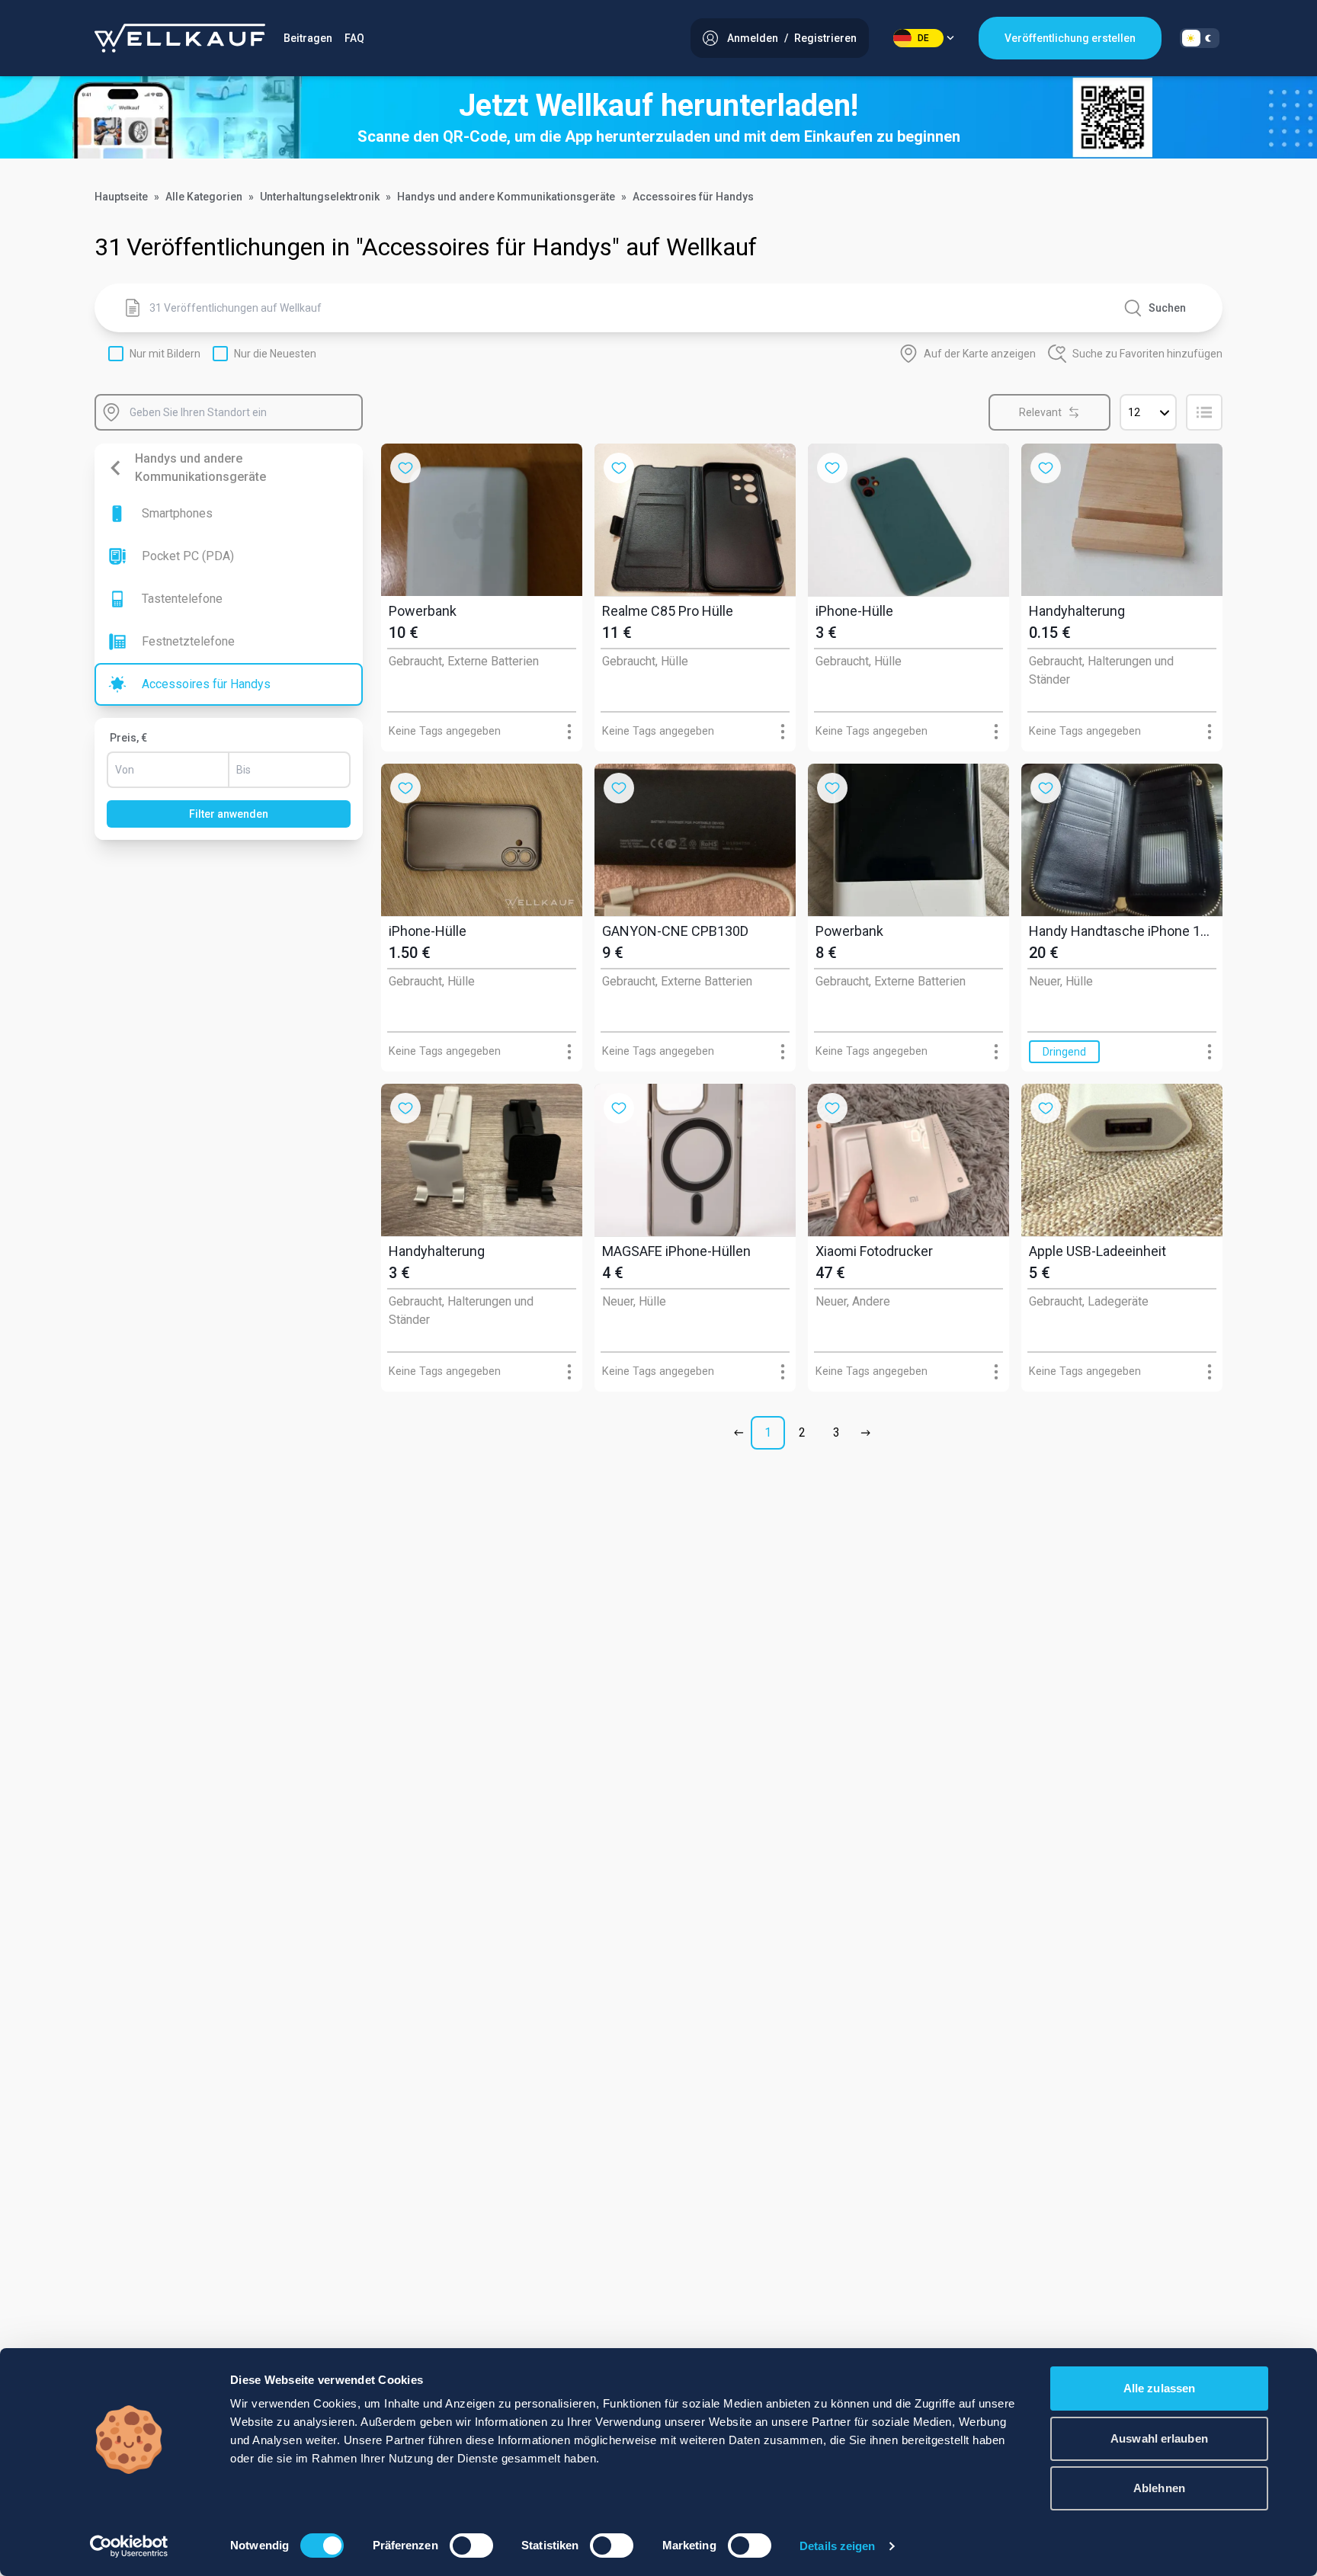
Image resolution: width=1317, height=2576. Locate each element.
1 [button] (768, 1432)
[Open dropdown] (569, 731)
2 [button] (802, 1432)
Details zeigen (837, 2546)
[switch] (471, 2546)
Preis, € (128, 738)
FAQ (354, 38)
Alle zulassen (1159, 2388)
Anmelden (753, 38)
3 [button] (836, 1432)
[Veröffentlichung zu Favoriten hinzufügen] (405, 468)
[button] (742, 1433)
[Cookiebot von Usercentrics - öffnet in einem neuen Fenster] (129, 2546)
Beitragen (308, 38)
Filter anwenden (229, 814)
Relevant (1040, 412)
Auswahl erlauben (1159, 2438)
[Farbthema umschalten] (1200, 38)
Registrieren (825, 38)
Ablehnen (1159, 2488)
